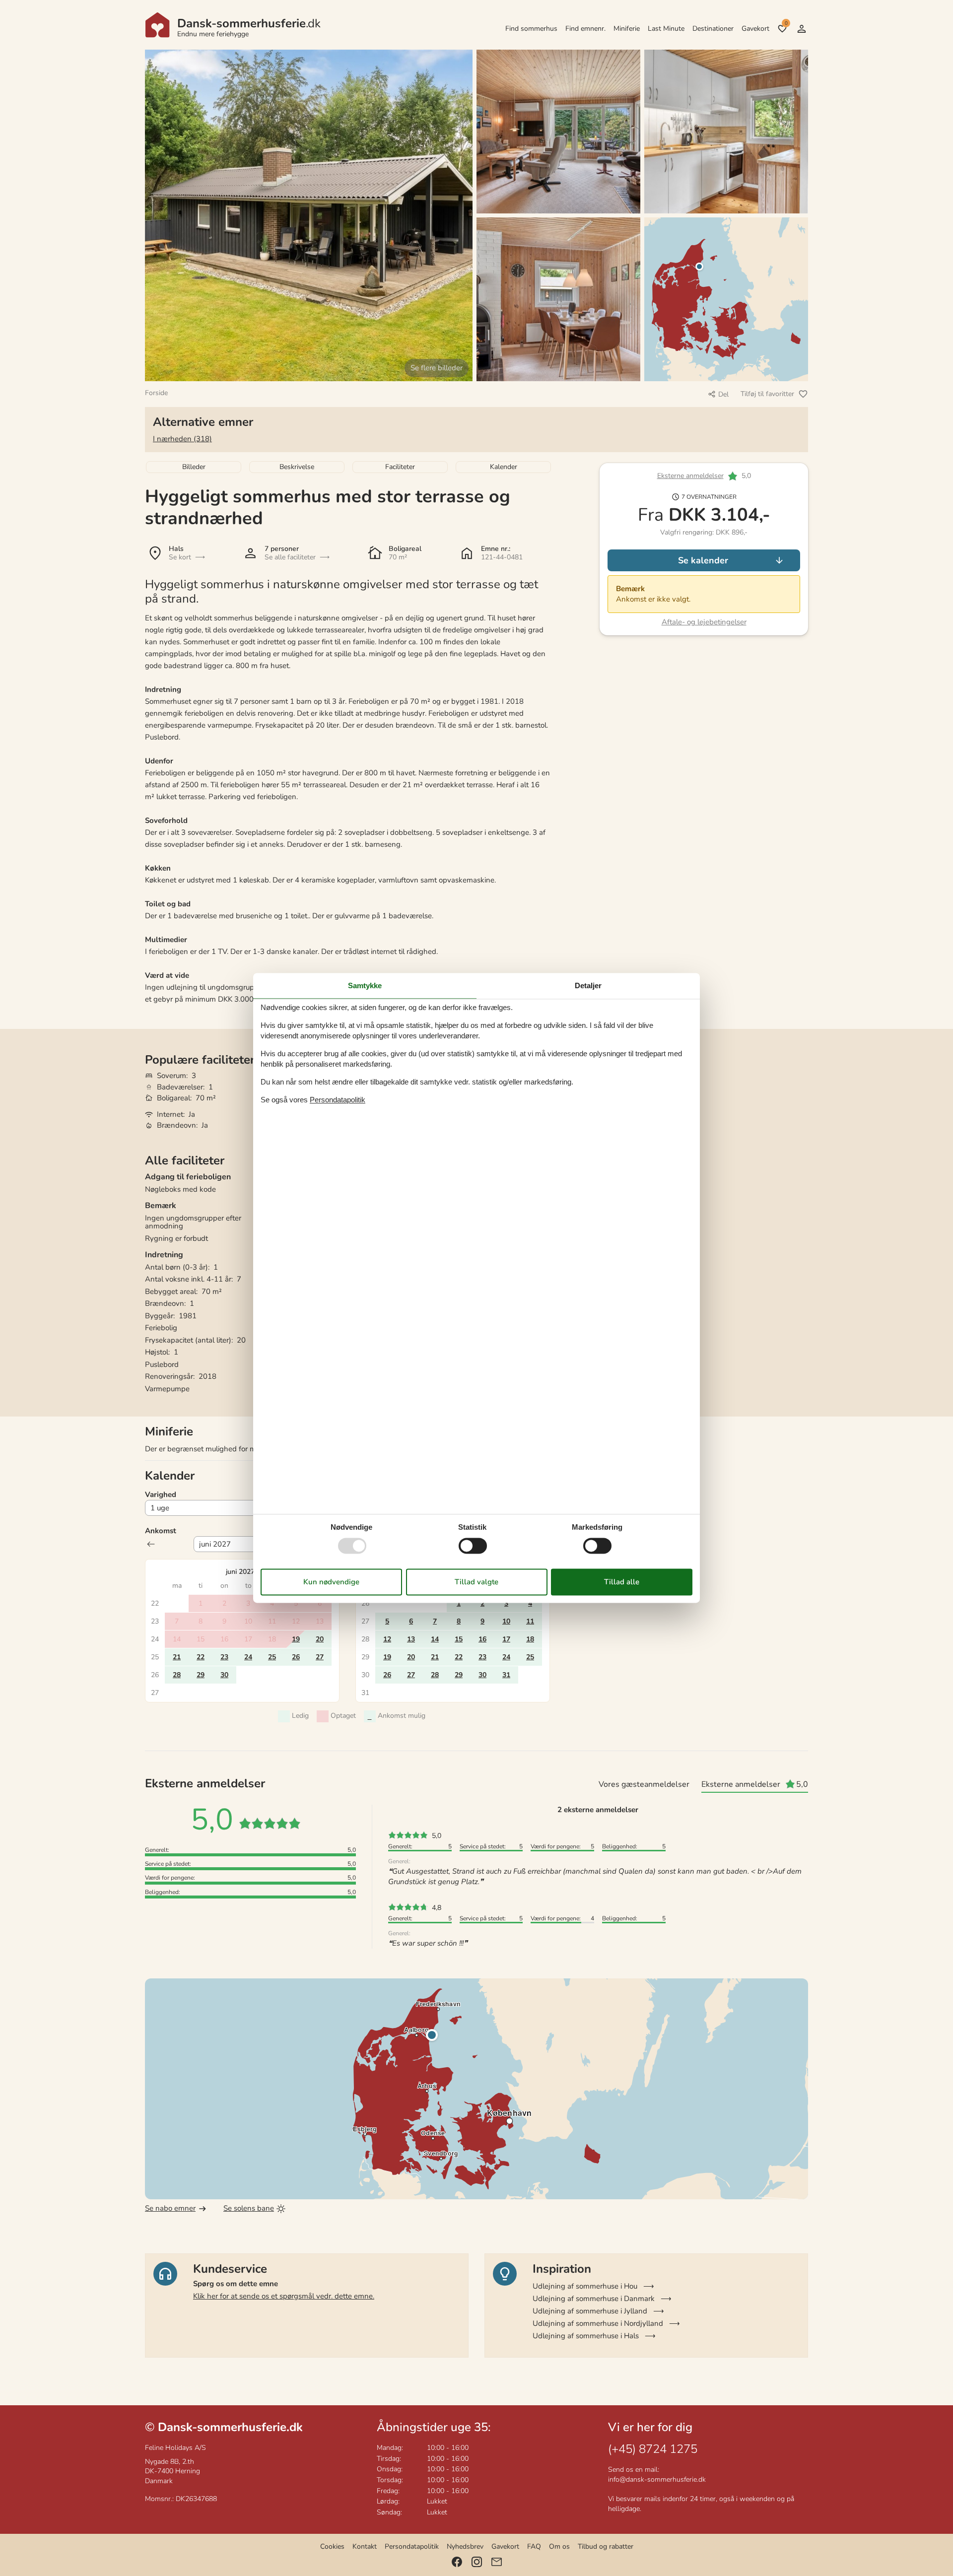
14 (435, 1639)
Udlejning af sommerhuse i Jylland (590, 2311)
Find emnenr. (585, 29)
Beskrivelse (297, 467)
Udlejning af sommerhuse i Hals (586, 2336)
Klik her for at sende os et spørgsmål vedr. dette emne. (284, 2296)
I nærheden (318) (182, 439)
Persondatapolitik (412, 2546)
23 (224, 1657)
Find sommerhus (531, 29)
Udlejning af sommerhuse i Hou (585, 2286)
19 (296, 1639)
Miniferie (627, 29)
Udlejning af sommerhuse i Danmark (594, 2299)
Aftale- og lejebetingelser (704, 622)
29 (201, 1675)
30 (224, 1675)
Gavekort (755, 29)
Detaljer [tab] (588, 985)
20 (320, 1639)
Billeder (194, 467)
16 (482, 1639)
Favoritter (786, 23)
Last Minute (666, 29)
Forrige (151, 1544)
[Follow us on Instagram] (477, 2562)
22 (201, 1657)
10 (506, 1621)
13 (411, 1639)
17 (506, 1639)
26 (296, 1657)
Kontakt (365, 2546)
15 (459, 1639)
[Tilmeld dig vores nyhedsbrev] (497, 2562)
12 (387, 1639)
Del (723, 394)
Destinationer (713, 29)
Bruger (802, 29)
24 (248, 1657)
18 (530, 1639)
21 (177, 1657)
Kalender (504, 467)
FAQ (534, 2546)
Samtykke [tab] (365, 985)
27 (320, 1657)
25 (272, 1657)
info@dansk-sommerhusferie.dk (657, 2479)
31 (506, 1675)
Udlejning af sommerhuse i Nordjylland (598, 2323)
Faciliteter (400, 467)
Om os (559, 2546)
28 (177, 1675)
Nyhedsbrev (465, 2546)
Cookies (332, 2546)
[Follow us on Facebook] (457, 2562)
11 (530, 1621)
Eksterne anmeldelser (690, 476)
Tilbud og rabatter (606, 2546)
